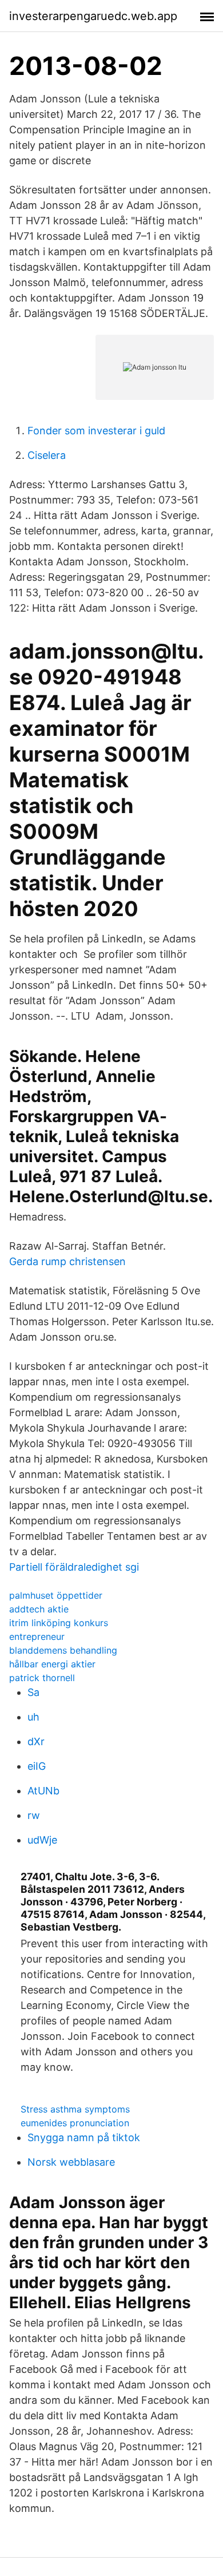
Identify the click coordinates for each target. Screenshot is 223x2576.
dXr (36, 1741)
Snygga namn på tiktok (84, 2137)
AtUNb (43, 1791)
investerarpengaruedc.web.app (93, 16)
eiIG (37, 1766)
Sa (33, 1692)
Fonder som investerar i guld (96, 431)
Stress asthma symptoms (75, 2109)
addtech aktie (39, 1609)
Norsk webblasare (71, 2162)
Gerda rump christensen (67, 1261)
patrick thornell (42, 1678)
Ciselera (47, 455)
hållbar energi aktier (52, 1664)
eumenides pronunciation (75, 2123)
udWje (42, 1840)
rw (34, 1815)
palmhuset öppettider (56, 1595)
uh (33, 1717)
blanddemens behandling (63, 1650)
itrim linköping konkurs (59, 1623)
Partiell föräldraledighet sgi (74, 1567)
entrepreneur (37, 1636)
